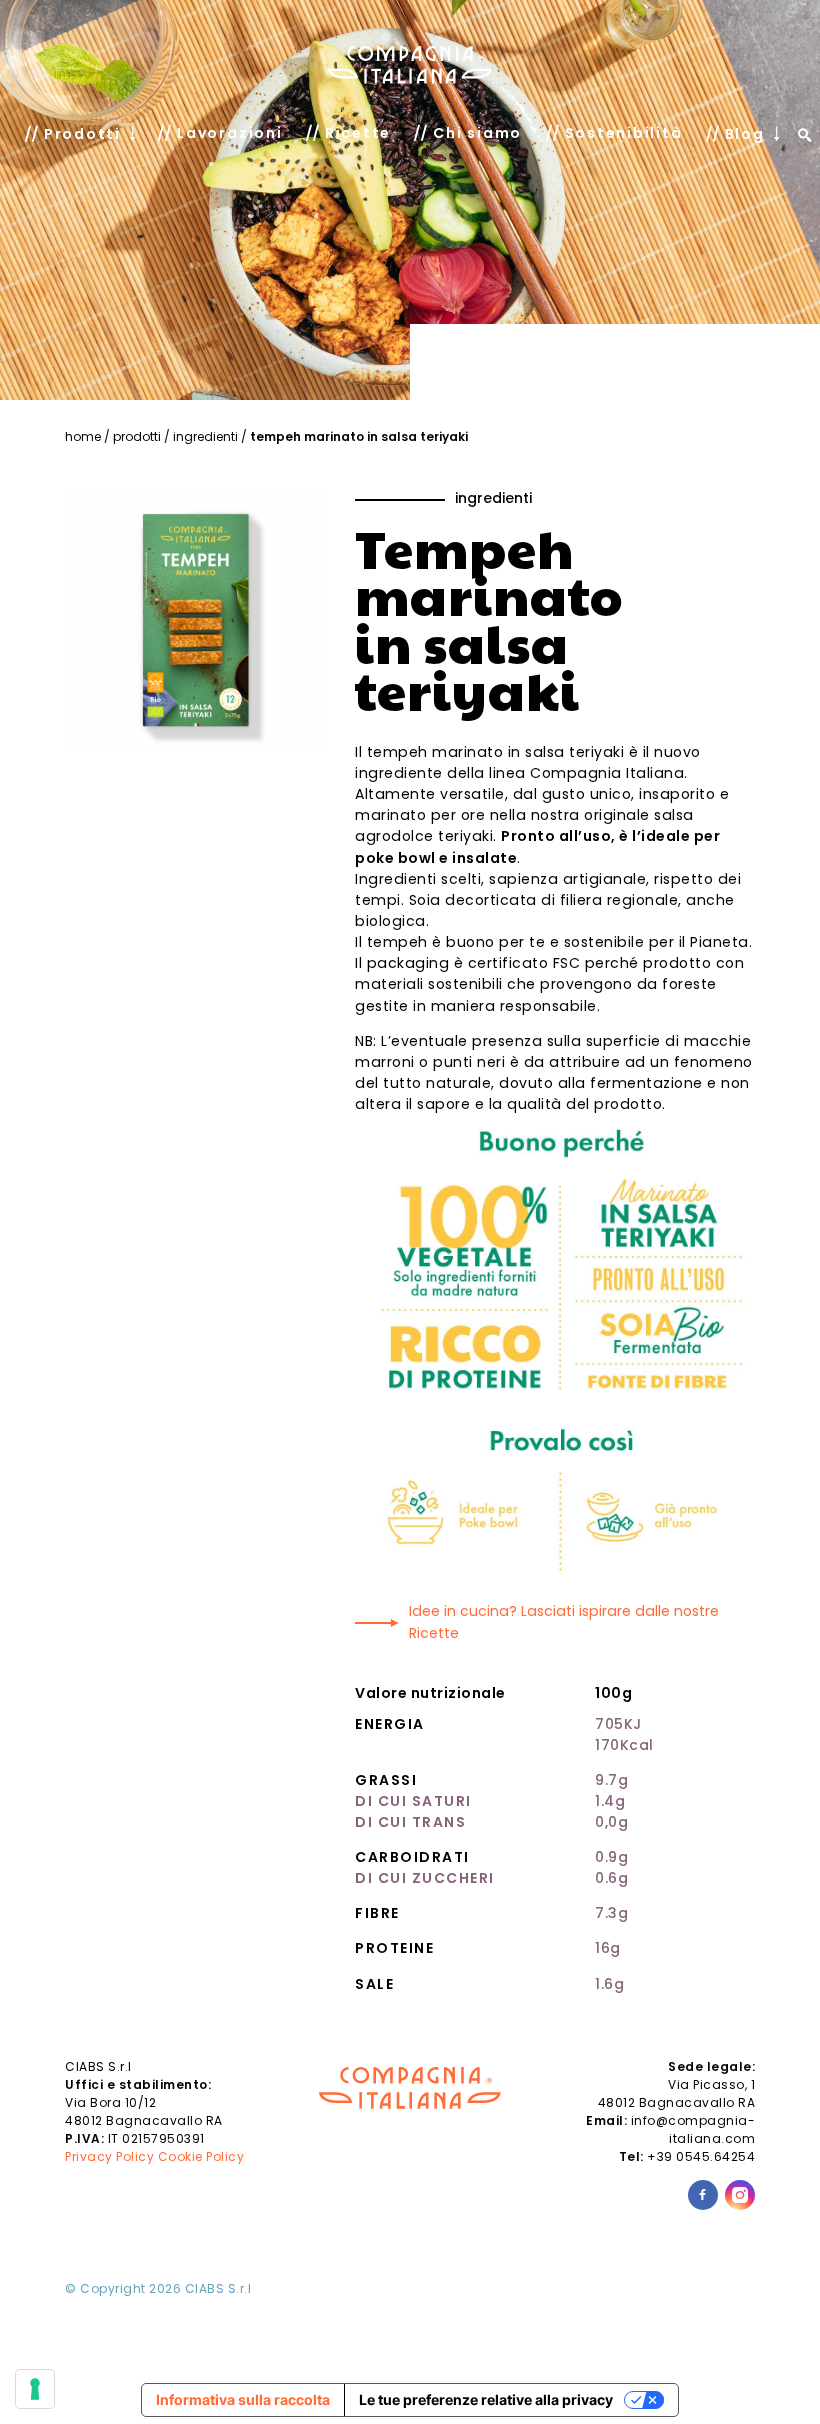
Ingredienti (205, 436)
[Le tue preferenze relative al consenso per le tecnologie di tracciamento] (35, 2389)
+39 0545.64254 (701, 2156)
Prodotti (137, 436)
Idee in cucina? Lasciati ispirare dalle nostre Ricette (564, 1621)
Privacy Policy (109, 2156)
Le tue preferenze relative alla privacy (486, 2399)
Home (83, 436)
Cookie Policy (201, 2156)
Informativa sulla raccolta (243, 2399)
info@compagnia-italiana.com (693, 2129)
